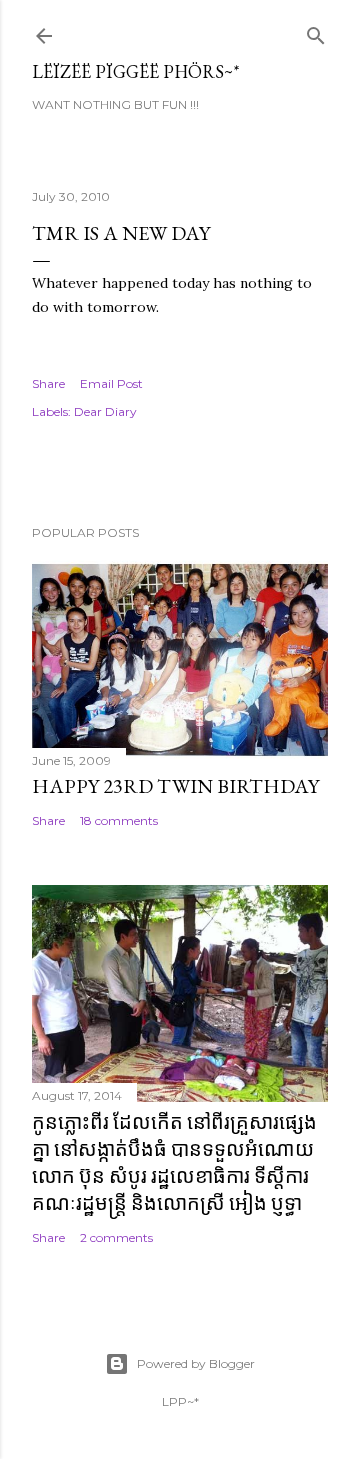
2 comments (116, 1237)
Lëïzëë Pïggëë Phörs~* (136, 71)
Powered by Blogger (196, 1363)
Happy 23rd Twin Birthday (175, 786)
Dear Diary (105, 411)
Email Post (111, 383)
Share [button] (48, 383)
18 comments (119, 820)
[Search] (316, 31)
